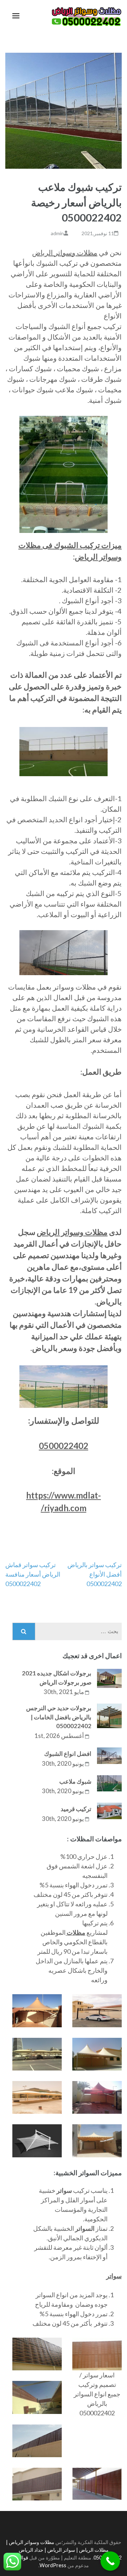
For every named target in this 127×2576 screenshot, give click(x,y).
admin (57, 233)
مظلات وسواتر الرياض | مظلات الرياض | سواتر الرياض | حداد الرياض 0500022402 (64, 2550)
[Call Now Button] (110, 2561)
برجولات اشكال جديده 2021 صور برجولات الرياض (57, 1678)
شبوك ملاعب (75, 1781)
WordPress (53, 2565)
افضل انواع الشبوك (68, 1754)
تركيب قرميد (76, 1809)
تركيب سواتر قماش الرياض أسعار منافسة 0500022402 (33, 1574)
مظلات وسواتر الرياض (65, 252)
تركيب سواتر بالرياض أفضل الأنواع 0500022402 (95, 1574)
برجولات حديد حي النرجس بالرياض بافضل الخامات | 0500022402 (59, 1717)
